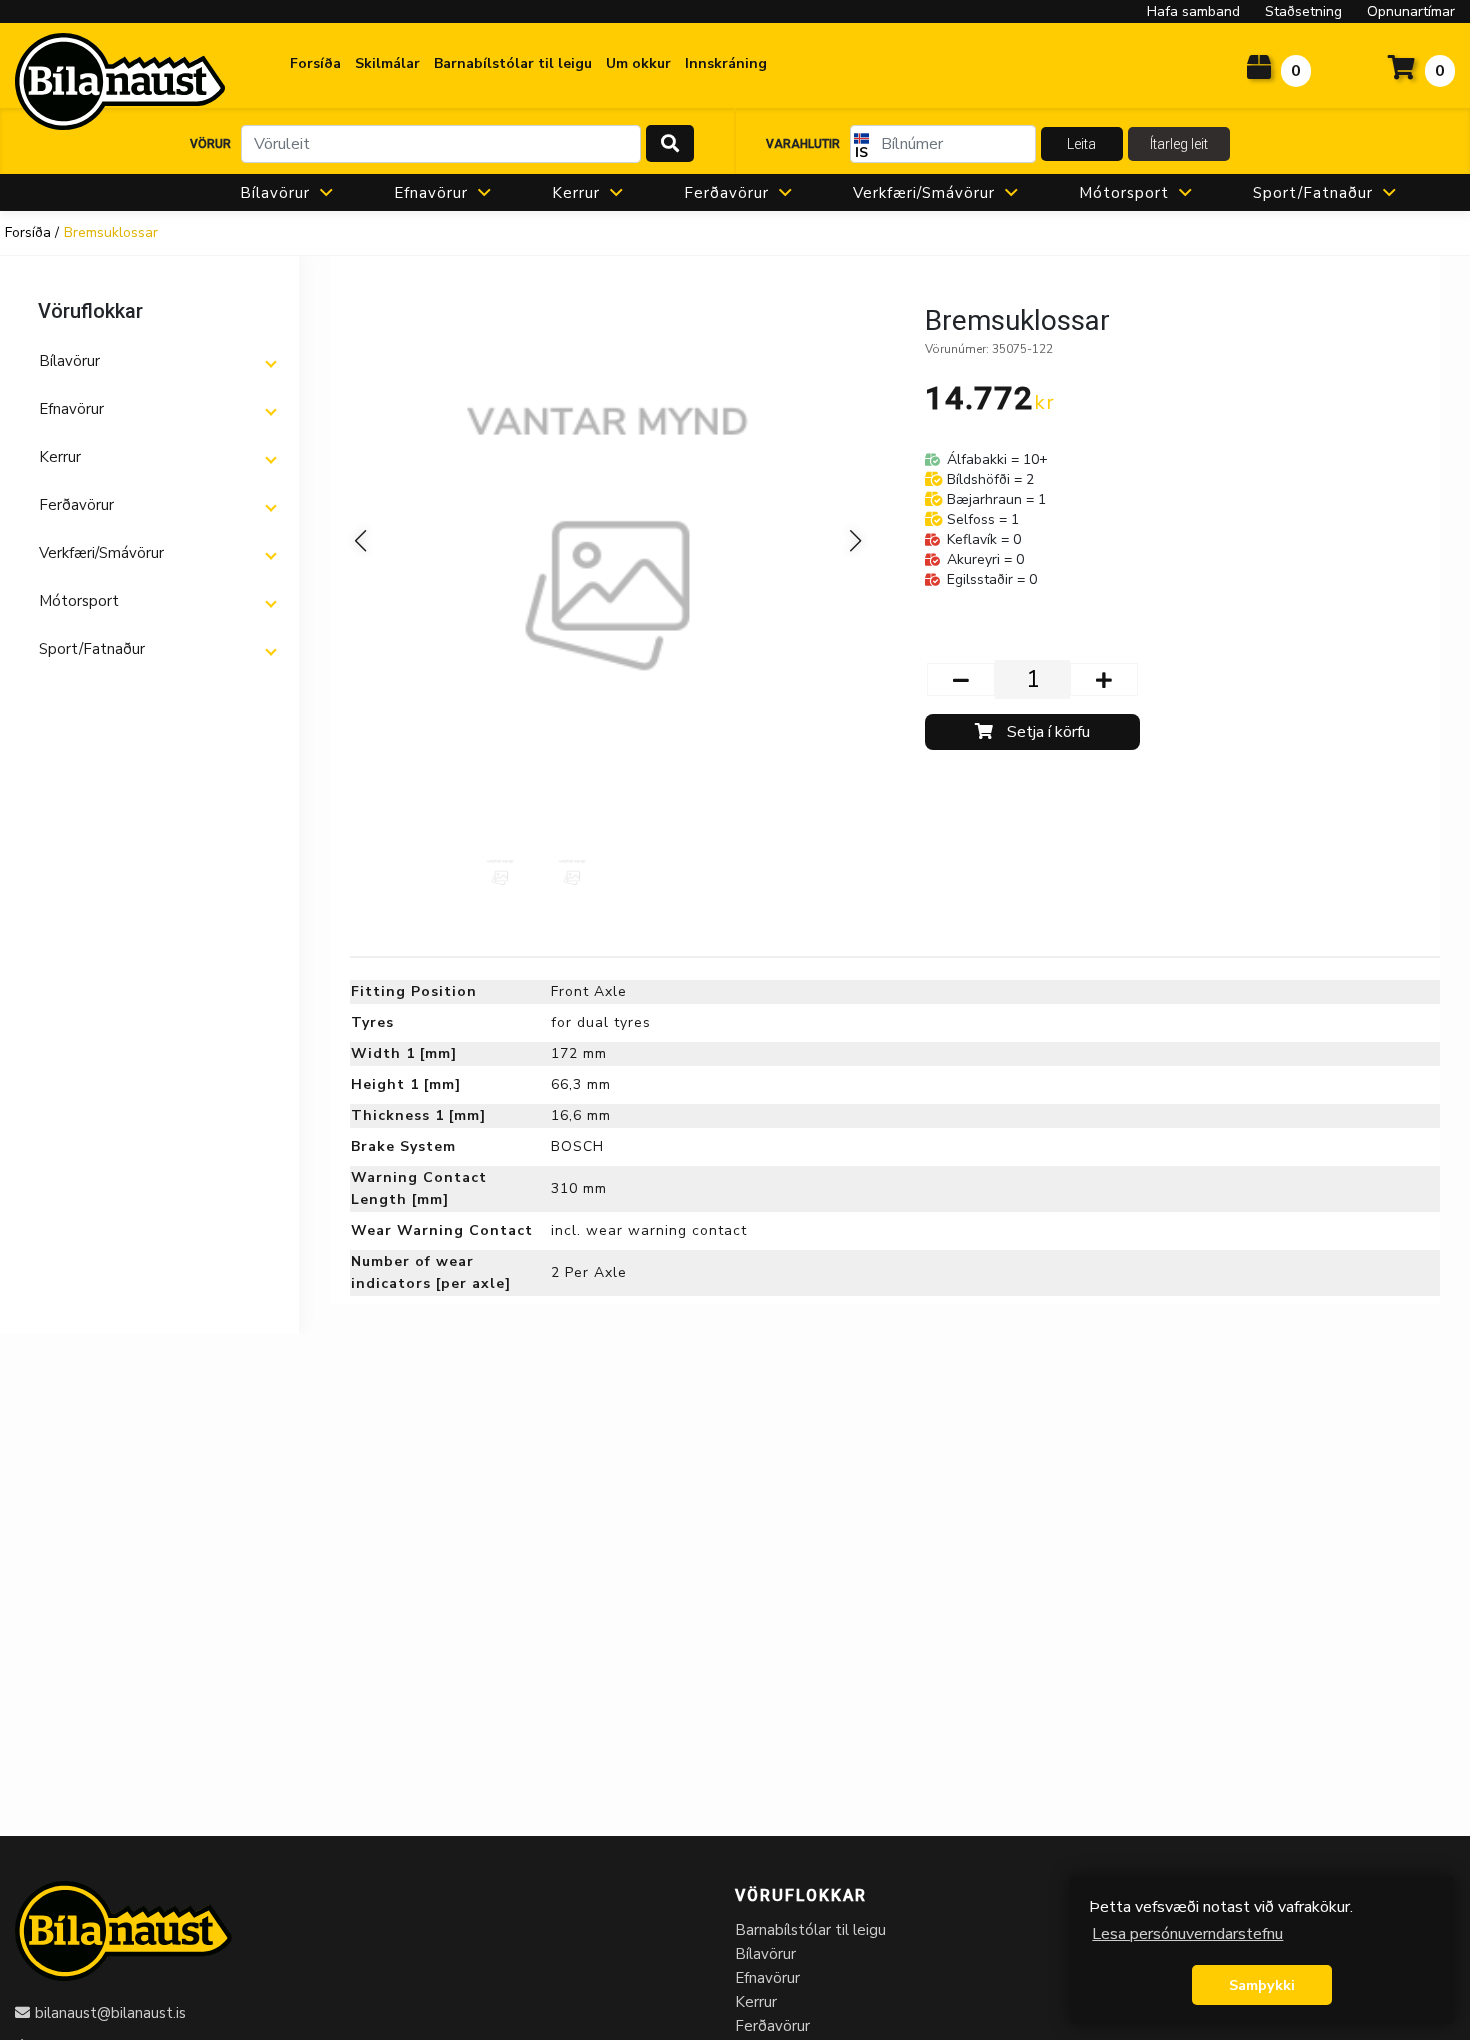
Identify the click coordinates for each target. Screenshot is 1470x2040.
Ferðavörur (726, 193)
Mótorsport (1124, 193)
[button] (157, 361)
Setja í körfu (1046, 732)
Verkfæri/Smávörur (924, 193)
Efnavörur (431, 193)
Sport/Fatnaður (1313, 193)
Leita (1081, 144)
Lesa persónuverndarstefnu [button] (1187, 1934)
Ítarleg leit (1179, 144)
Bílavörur (275, 193)
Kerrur (576, 193)
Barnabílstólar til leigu (810, 1930)
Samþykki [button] (1262, 1985)
